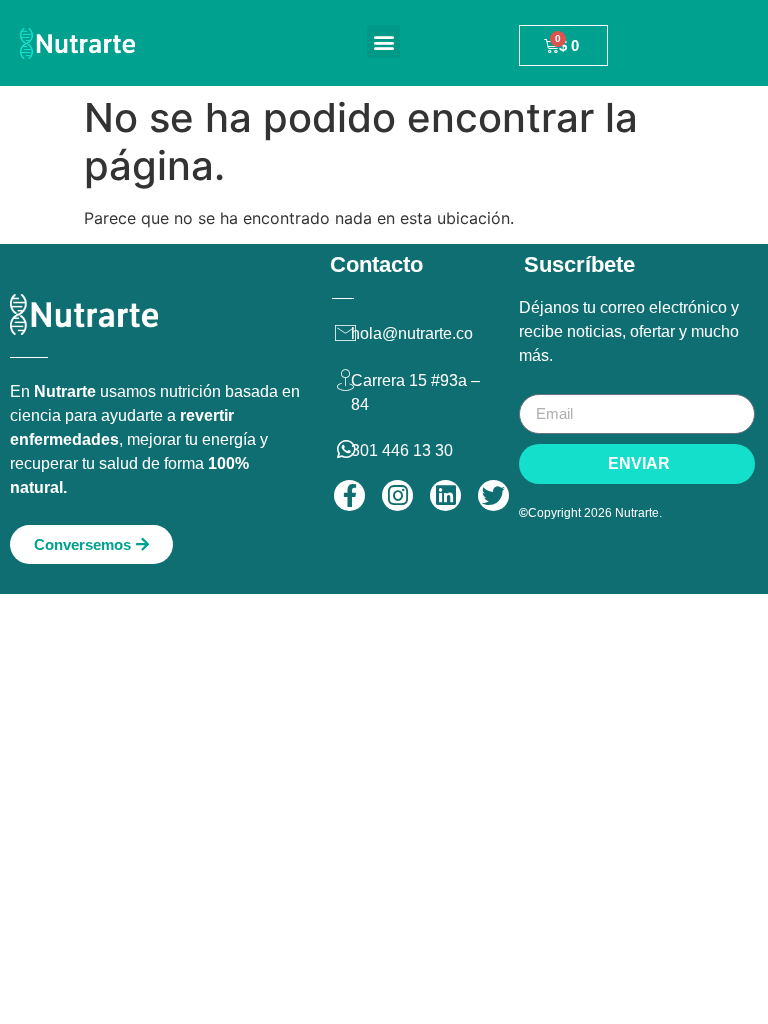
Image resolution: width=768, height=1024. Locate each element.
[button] (383, 41)
